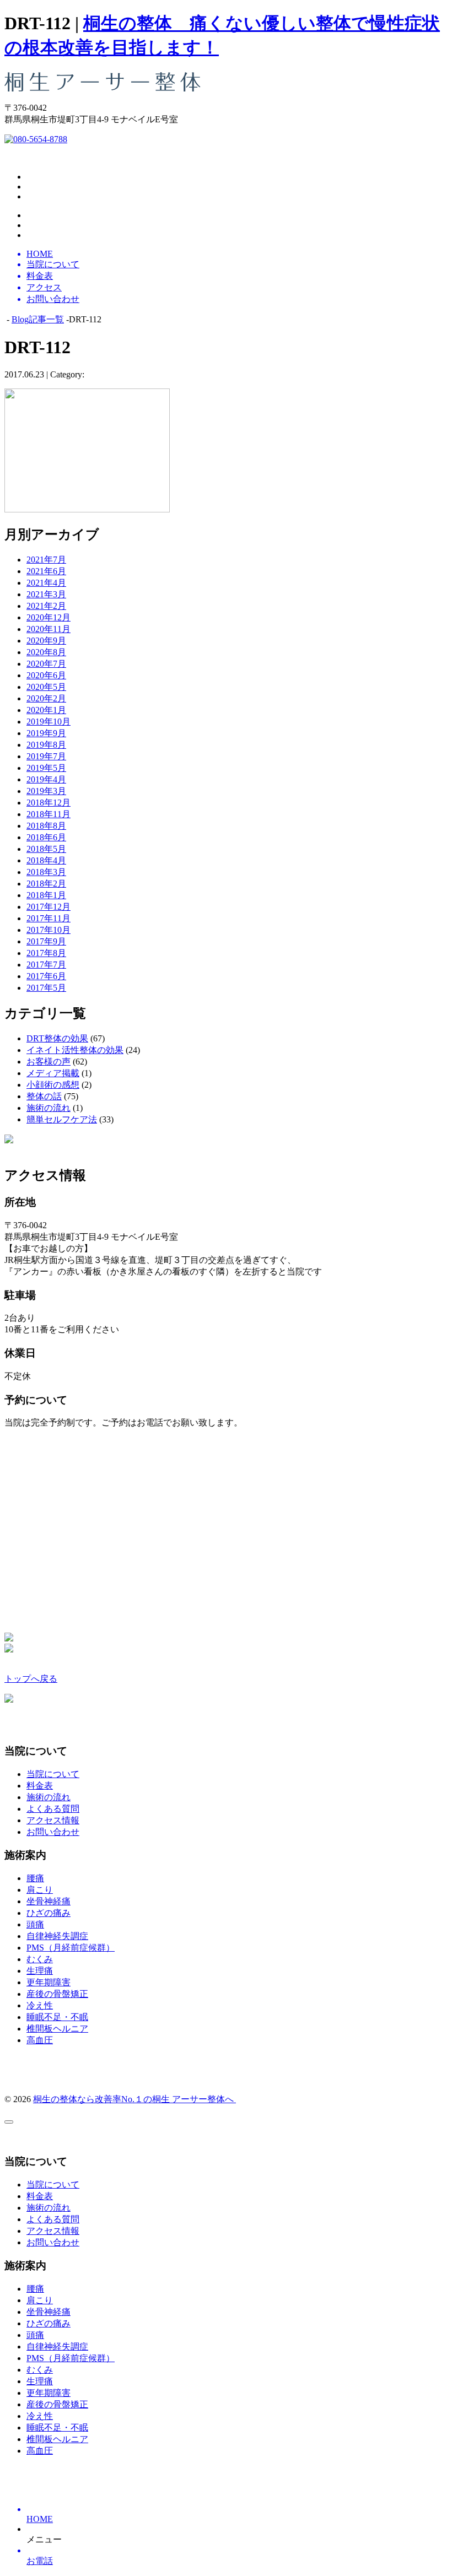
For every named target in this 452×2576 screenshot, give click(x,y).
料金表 (40, 1786)
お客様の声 (49, 1062)
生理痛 (40, 1971)
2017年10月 (49, 930)
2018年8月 (46, 826)
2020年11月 (49, 629)
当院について (53, 1774)
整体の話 (44, 1096)
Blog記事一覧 (38, 319)
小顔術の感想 (53, 1085)
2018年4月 (46, 860)
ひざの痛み (49, 1913)
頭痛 (35, 1924)
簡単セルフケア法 (62, 1119)
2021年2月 (46, 606)
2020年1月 (46, 710)
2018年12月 (49, 803)
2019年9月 (46, 733)
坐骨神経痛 (49, 1901)
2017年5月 (46, 988)
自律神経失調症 (57, 1936)
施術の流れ (49, 1108)
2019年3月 (46, 791)
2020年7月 (46, 664)
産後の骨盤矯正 (57, 1994)
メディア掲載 (53, 1073)
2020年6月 (46, 675)
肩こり (40, 1890)
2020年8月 (46, 652)
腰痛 (35, 1878)
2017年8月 (46, 953)
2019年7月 (46, 756)
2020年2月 (46, 698)
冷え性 (40, 2005)
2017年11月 (49, 918)
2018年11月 (49, 814)
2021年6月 (46, 571)
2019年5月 (46, 768)
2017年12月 (49, 907)
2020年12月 (49, 617)
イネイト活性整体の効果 (75, 1050)
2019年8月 (46, 745)
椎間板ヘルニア (57, 2029)
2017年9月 (46, 941)
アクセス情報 (53, 1820)
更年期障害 (49, 1982)
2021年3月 (46, 594)
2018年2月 (46, 884)
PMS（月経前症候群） (71, 1948)
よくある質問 (53, 1809)
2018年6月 (46, 837)
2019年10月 (49, 722)
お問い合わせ (53, 1832)
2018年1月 (46, 895)
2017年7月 (46, 965)
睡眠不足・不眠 (57, 2017)
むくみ (40, 1959)
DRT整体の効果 (57, 1038)
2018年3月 (46, 872)
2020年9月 (46, 641)
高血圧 (40, 2040)
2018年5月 (46, 849)
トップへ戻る (31, 1679)
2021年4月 (46, 583)
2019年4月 (46, 779)
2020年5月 (46, 687)
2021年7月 (46, 560)
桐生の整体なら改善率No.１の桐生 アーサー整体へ (134, 2099)
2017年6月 (46, 976)
